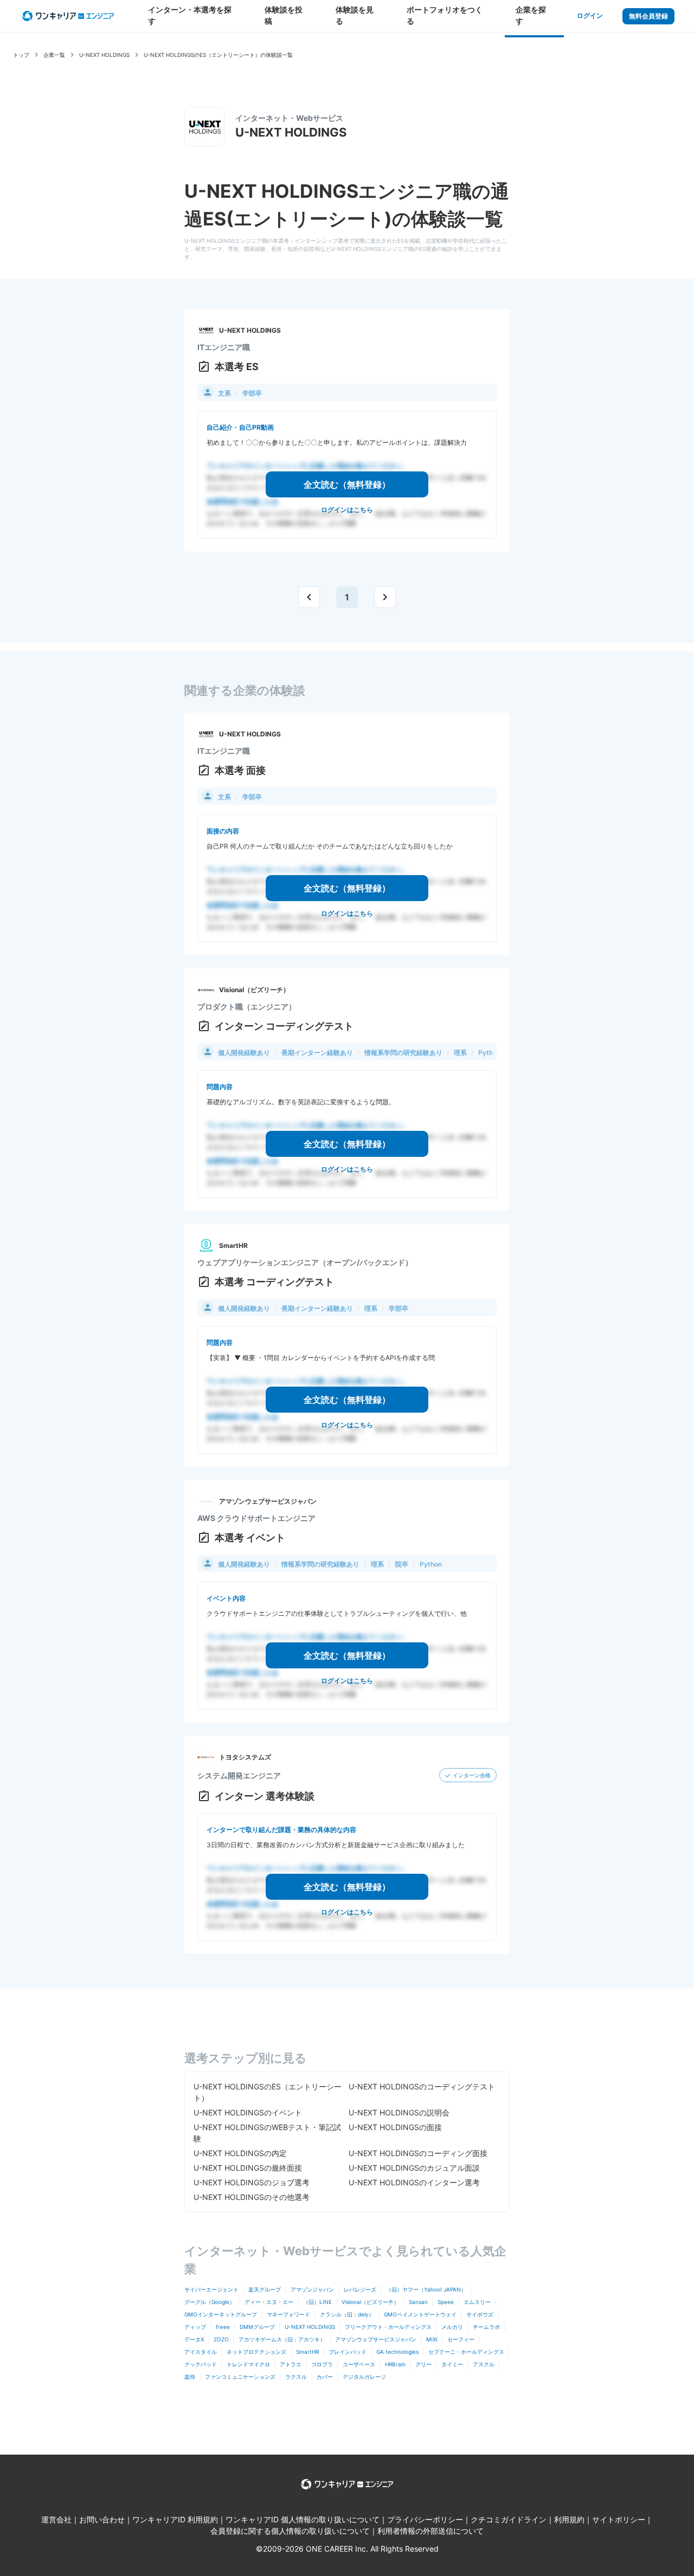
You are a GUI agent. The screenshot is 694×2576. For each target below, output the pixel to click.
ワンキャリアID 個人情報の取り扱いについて (303, 2519)
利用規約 (569, 2519)
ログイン (590, 15)
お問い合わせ (102, 2519)
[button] (309, 596)
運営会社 (56, 2519)
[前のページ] (309, 597)
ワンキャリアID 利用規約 (175, 2519)
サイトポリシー (619, 2519)
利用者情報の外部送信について (430, 2531)
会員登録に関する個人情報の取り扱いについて (290, 2531)
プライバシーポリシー (425, 2519)
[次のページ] (385, 597)
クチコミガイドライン (509, 2519)
